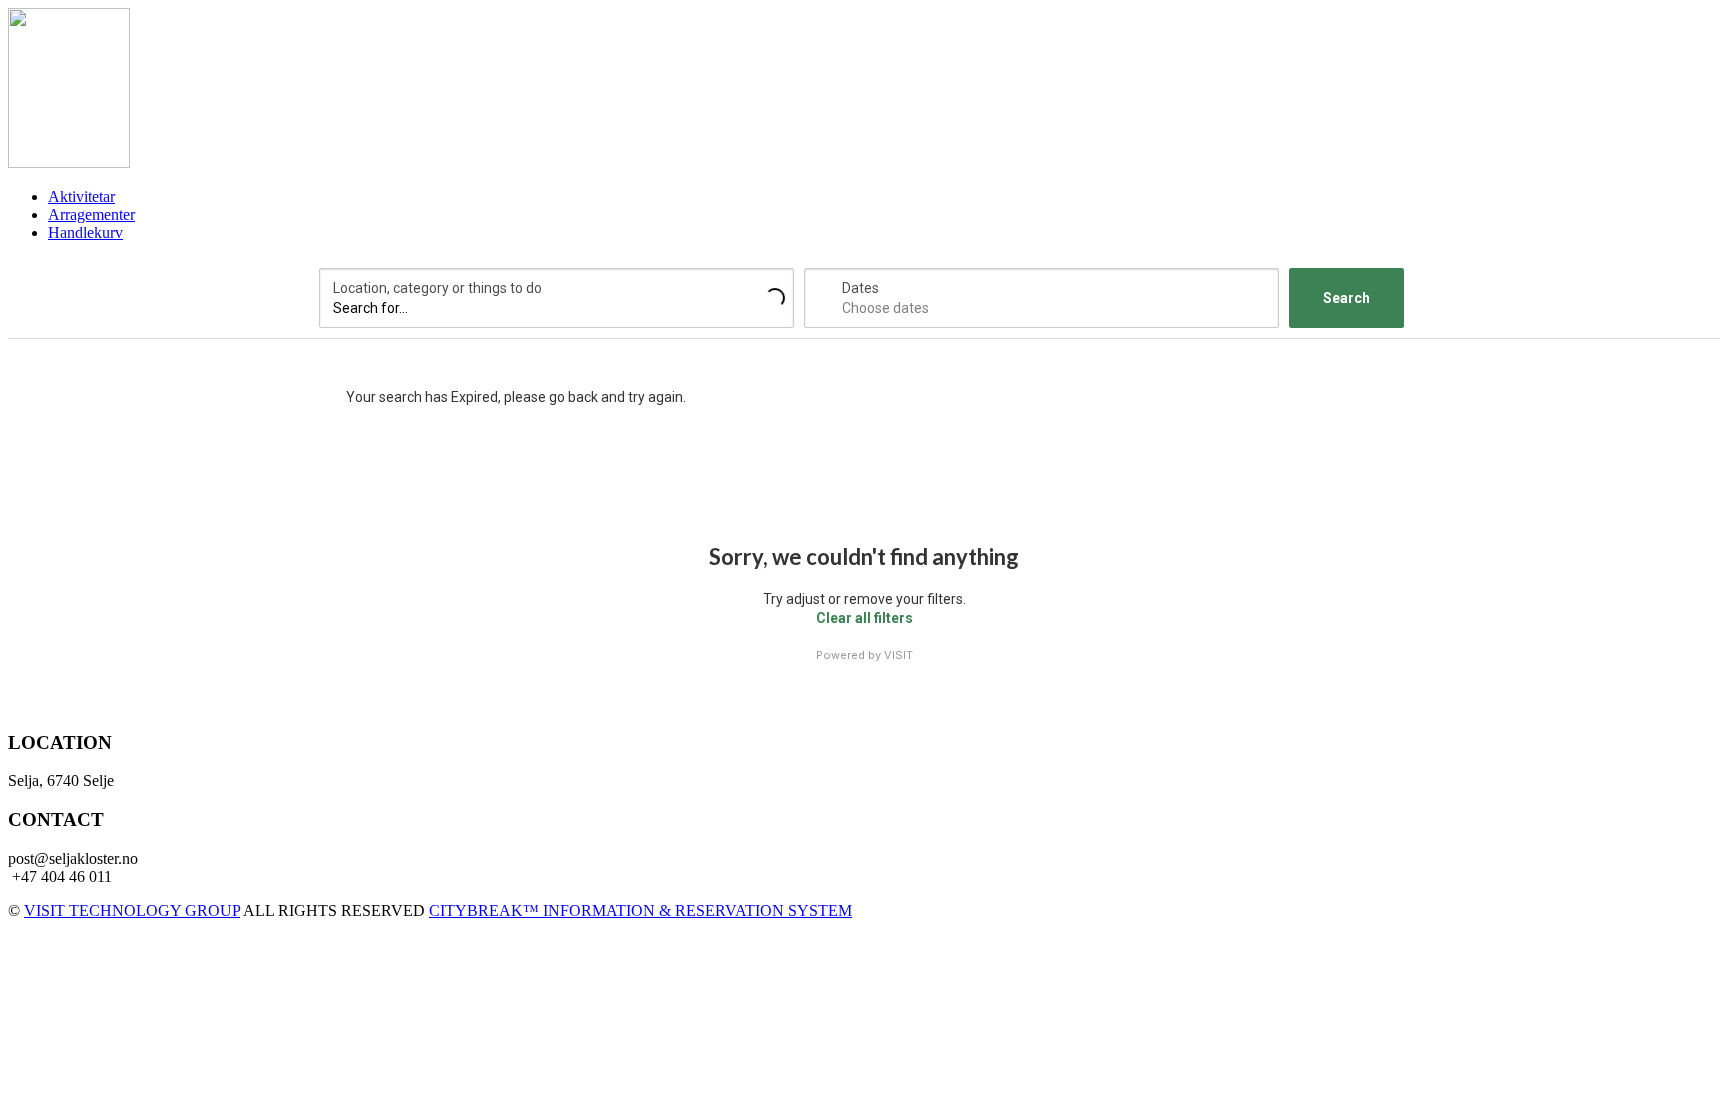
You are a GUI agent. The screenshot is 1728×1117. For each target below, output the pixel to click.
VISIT (898, 655)
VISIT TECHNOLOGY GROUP (132, 910)
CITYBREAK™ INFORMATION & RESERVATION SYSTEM (640, 910)
